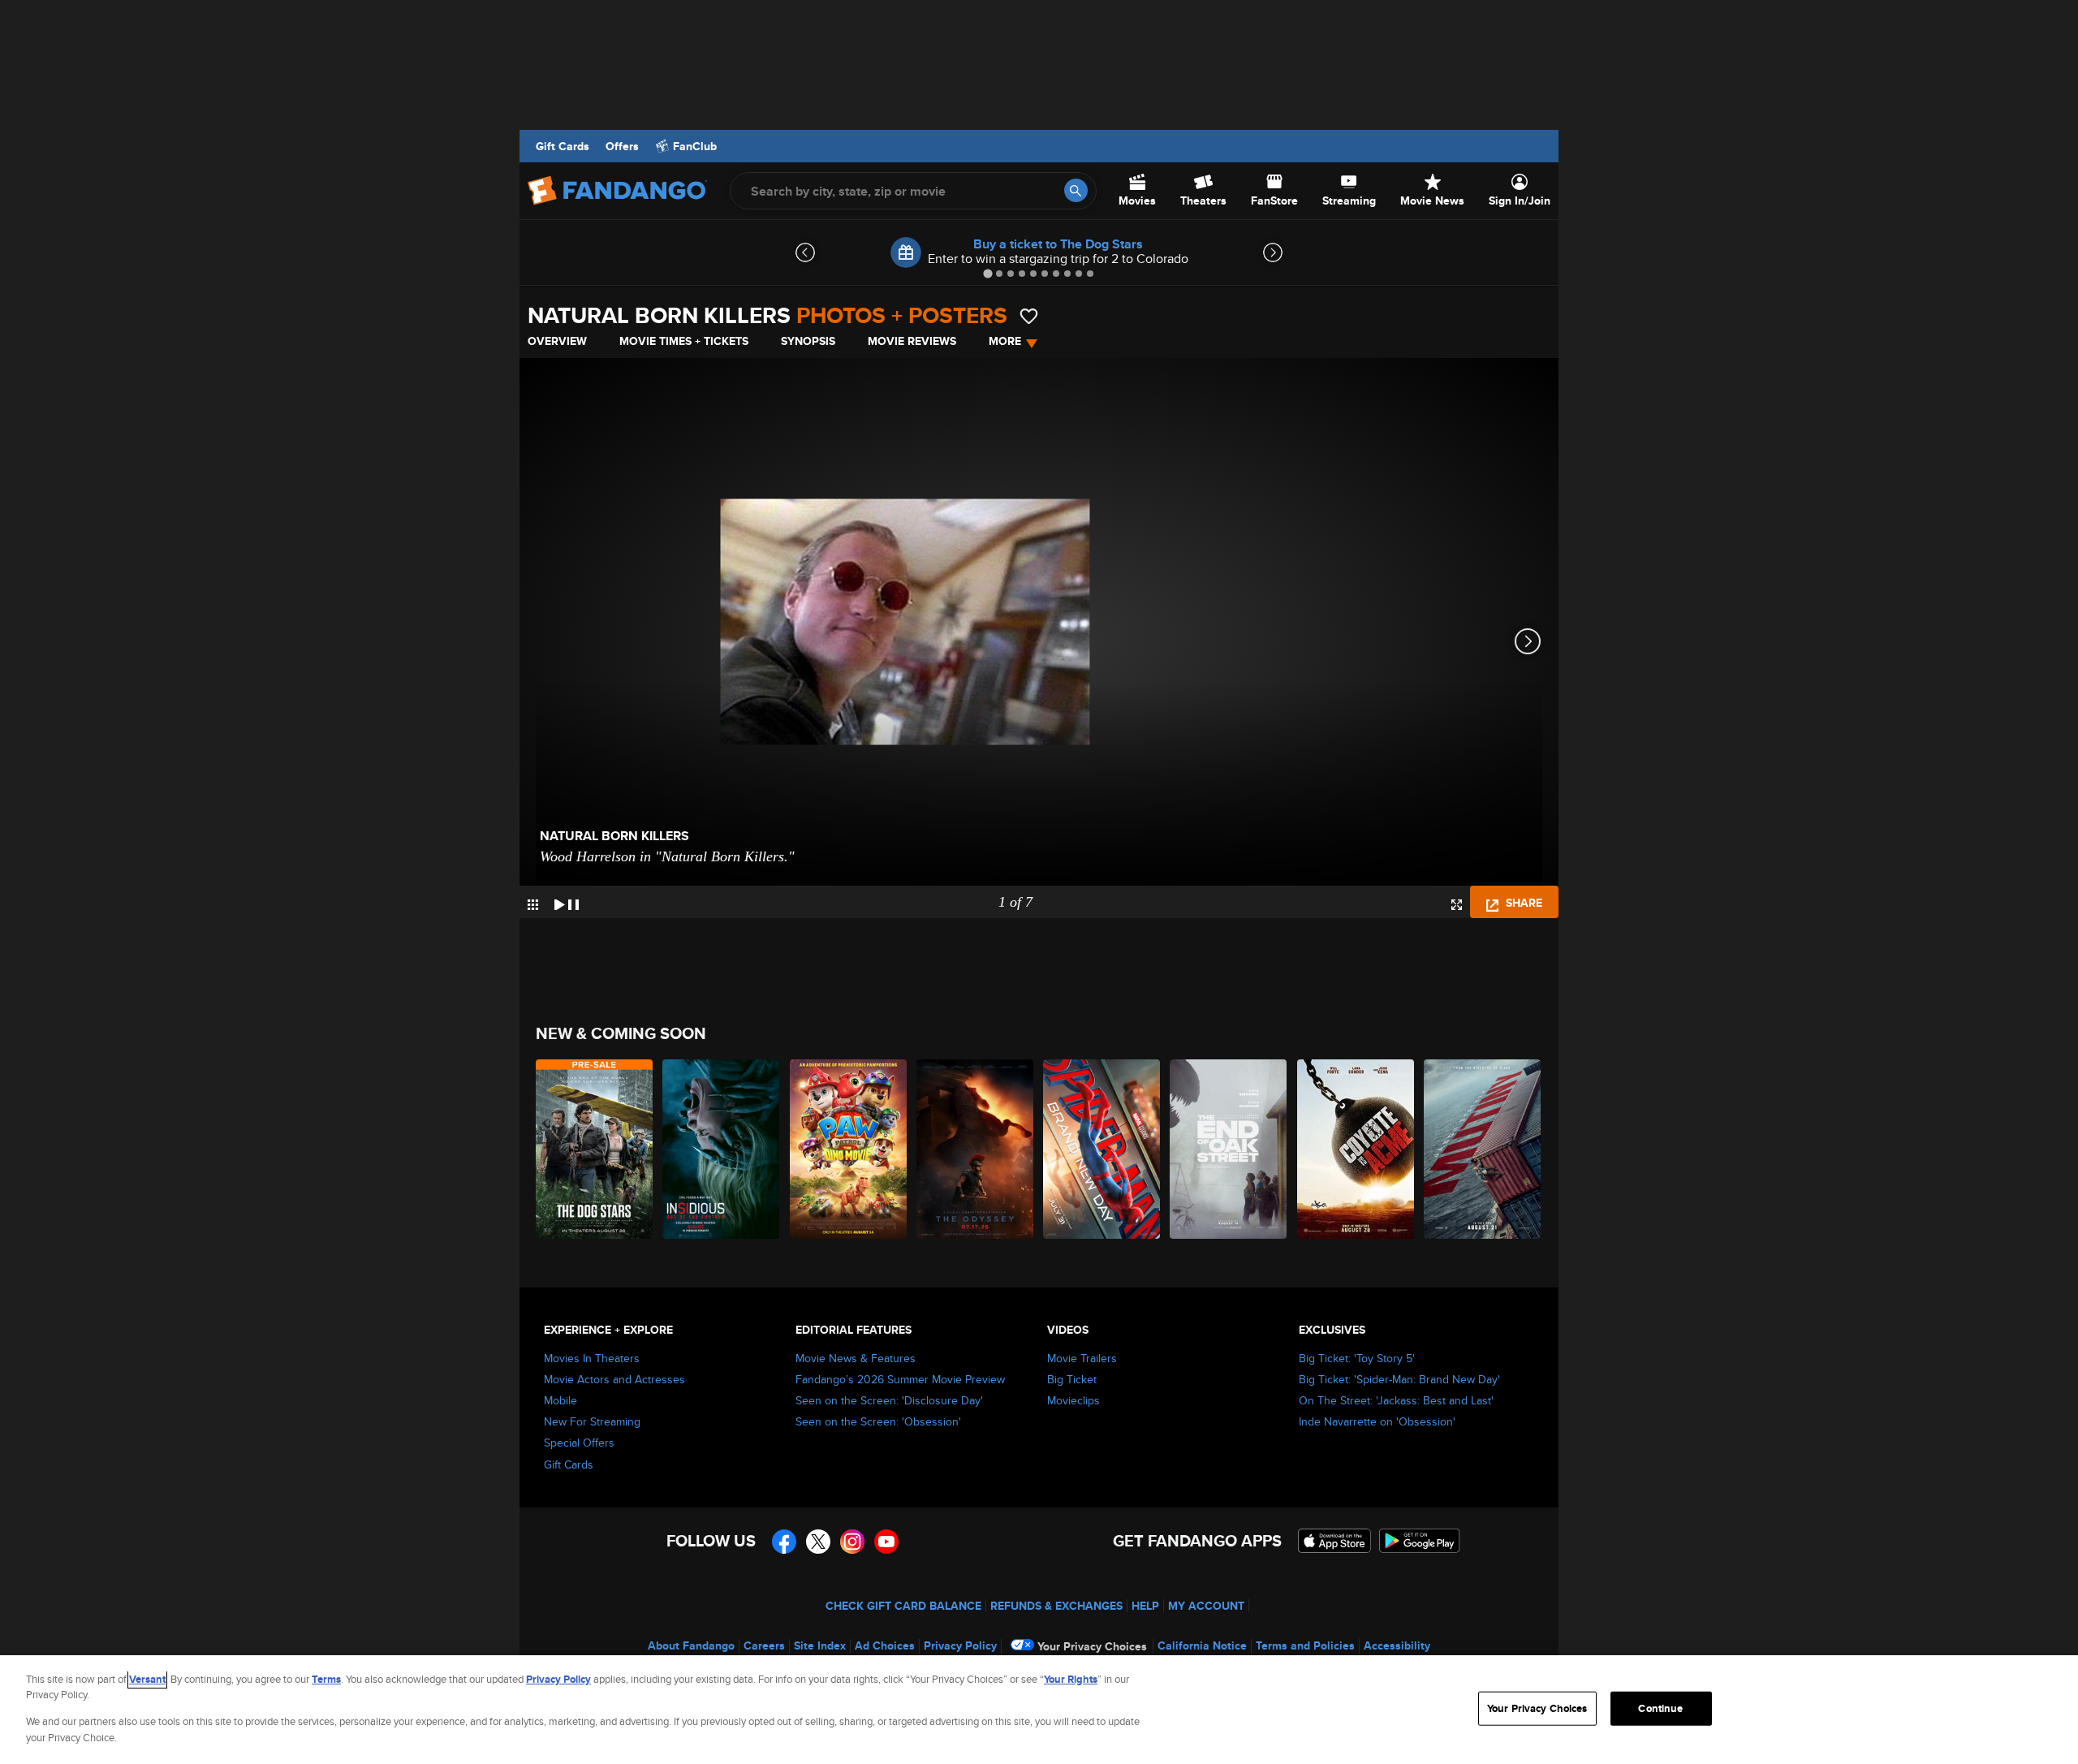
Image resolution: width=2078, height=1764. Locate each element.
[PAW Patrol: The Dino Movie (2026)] (849, 1149)
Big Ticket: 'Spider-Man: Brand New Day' (1399, 1379)
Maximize (1457, 905)
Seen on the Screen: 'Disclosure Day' (889, 1400)
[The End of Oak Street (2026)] (1229, 1149)
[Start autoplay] (567, 902)
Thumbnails (533, 905)
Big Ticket (1072, 1379)
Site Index (820, 1645)
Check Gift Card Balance (903, 1606)
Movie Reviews (912, 341)
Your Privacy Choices (1092, 1646)
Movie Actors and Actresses (614, 1379)
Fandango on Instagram (852, 1542)
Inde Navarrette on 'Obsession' (1377, 1421)
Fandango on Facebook (784, 1542)
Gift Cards (563, 146)
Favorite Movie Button (1029, 316)
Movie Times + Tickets (684, 341)
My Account (1206, 1606)
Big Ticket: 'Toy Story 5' (1357, 1358)
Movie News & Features (856, 1358)
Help (1145, 1606)
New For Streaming (592, 1421)
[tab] (987, 273)
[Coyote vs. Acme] (1356, 1149)
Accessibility (1397, 1645)
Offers (622, 146)
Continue (1660, 1708)
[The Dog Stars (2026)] (595, 1149)
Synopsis (808, 341)
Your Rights (1071, 1679)
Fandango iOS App (1334, 1541)
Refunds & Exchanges (1056, 1606)
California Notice (1202, 1645)
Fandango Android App (1420, 1541)
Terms (326, 1679)
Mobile (560, 1400)
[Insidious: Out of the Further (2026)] (722, 1149)
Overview (557, 341)
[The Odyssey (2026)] (976, 1149)
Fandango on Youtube (886, 1542)
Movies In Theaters (592, 1358)
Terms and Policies (1305, 1645)
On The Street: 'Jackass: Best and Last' (1396, 1400)
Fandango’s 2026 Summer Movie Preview (900, 1379)
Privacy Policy (960, 1645)
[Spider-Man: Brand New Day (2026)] (1102, 1149)
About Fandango (691, 1645)
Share (1522, 903)
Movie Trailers (1082, 1358)
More (1005, 341)
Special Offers (579, 1443)
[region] (1039, 1710)
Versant (147, 1679)
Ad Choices (885, 1645)
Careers (764, 1645)
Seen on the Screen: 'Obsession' (878, 1421)
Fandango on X (818, 1542)
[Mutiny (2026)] (1483, 1149)
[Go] (1076, 190)
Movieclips (1073, 1400)
